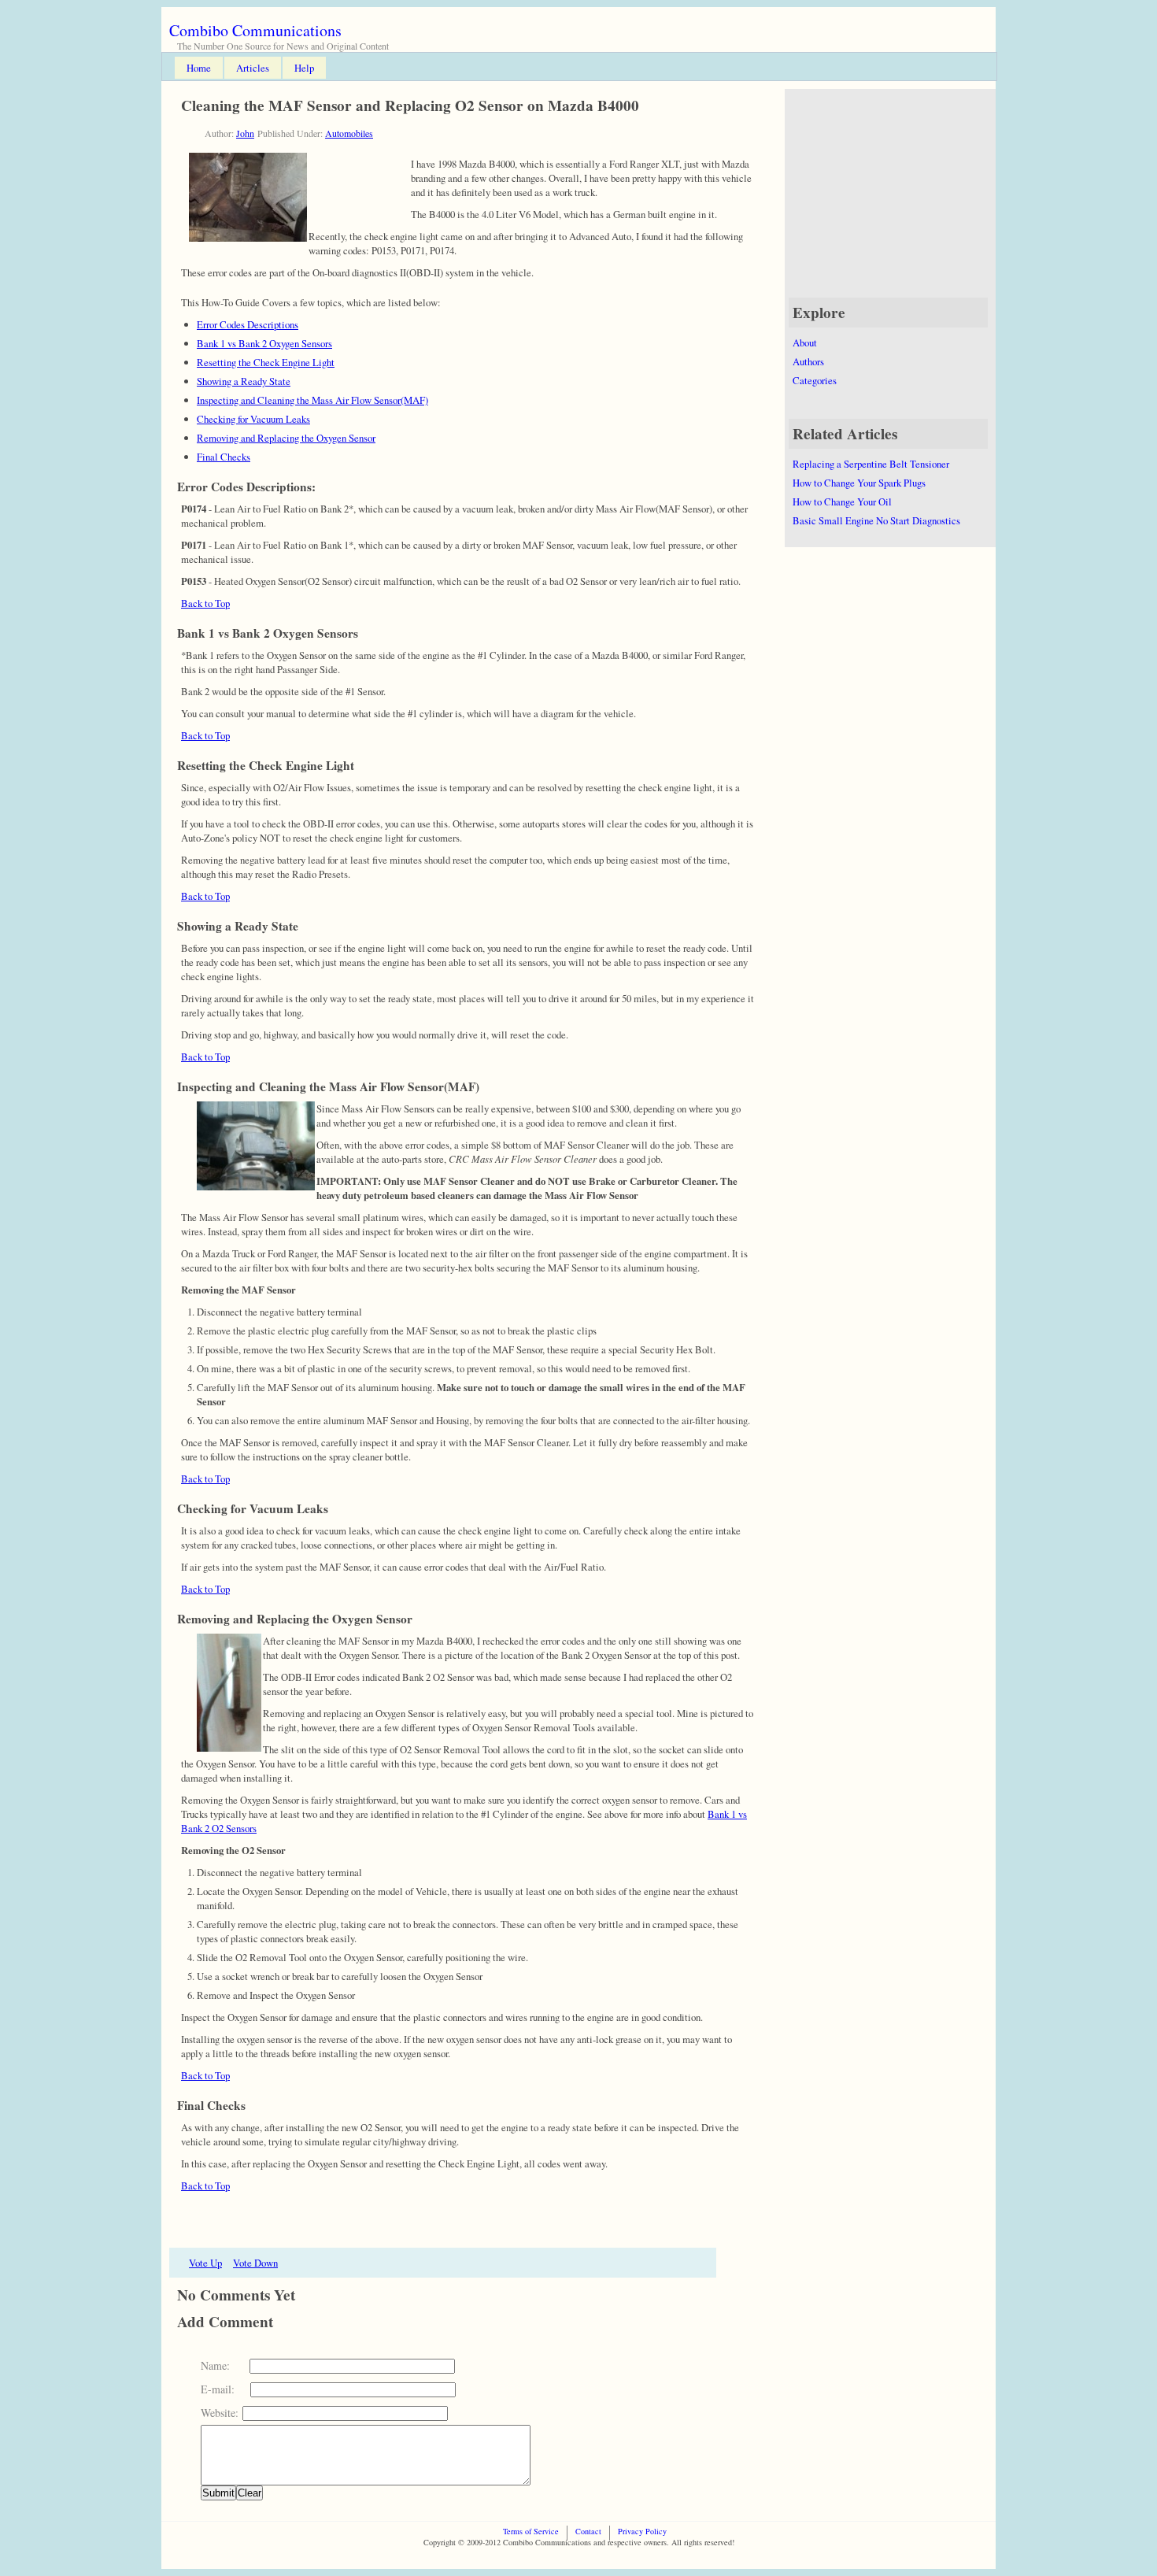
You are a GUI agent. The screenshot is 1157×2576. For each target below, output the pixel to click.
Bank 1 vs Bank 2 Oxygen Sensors (264, 343)
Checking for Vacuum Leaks (253, 419)
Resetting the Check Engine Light (266, 362)
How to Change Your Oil (842, 502)
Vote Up (205, 2263)
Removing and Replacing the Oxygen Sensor (286, 438)
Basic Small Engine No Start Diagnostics (876, 520)
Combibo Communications (255, 30)
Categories (815, 380)
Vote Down (255, 2263)
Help (304, 68)
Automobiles (349, 133)
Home (199, 68)
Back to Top (205, 603)
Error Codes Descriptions (248, 324)
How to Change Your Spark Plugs (859, 483)
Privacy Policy (642, 2531)
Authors (808, 361)
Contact (588, 2531)
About (805, 342)
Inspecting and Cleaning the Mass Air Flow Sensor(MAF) (312, 400)
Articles (253, 68)
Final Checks (224, 457)
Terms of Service (531, 2531)
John (245, 133)
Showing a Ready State (244, 381)
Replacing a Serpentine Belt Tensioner (871, 464)
